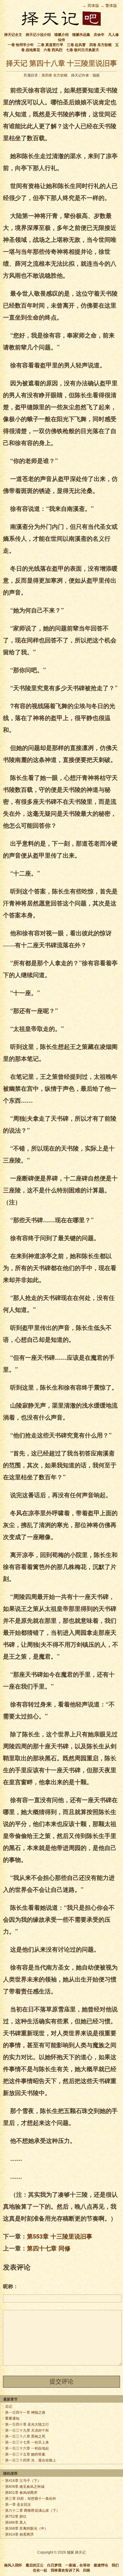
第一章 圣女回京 (18, 2505)
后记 (9, 2407)
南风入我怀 (13, 2565)
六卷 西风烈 (53, 50)
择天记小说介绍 (38, 35)
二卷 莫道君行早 (50, 45)
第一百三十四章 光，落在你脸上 (31, 2460)
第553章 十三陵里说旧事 (60, 2236)
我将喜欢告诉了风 (65, 2570)
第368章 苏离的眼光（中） (27, 2528)
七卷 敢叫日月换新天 (83, 50)
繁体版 (111, 6)
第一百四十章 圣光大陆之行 (27, 2424)
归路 (87, 2570)
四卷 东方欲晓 (100, 45)
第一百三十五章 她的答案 (25, 2454)
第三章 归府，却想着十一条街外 (31, 2499)
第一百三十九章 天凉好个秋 (27, 2430)
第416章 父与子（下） (23, 2481)
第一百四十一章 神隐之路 (25, 2412)
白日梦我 (54, 2565)
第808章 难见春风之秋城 (25, 2487)
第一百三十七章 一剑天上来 (27, 2442)
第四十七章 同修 (49, 2248)
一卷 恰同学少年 (21, 45)
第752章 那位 (16, 2517)
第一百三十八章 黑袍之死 (25, 2436)
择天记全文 (13, 35)
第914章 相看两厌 (19, 2534)
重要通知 (12, 2418)
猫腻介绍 (61, 35)
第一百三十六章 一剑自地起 (27, 2448)
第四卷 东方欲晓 (54, 75)
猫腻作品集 (81, 35)
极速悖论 (101, 2565)
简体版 (93, 6)
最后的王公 (35, 2565)
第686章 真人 (16, 2522)
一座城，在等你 (78, 2565)
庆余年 (99, 35)
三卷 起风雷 (76, 45)
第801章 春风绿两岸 (21, 2493)
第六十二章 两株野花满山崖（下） (32, 2511)
